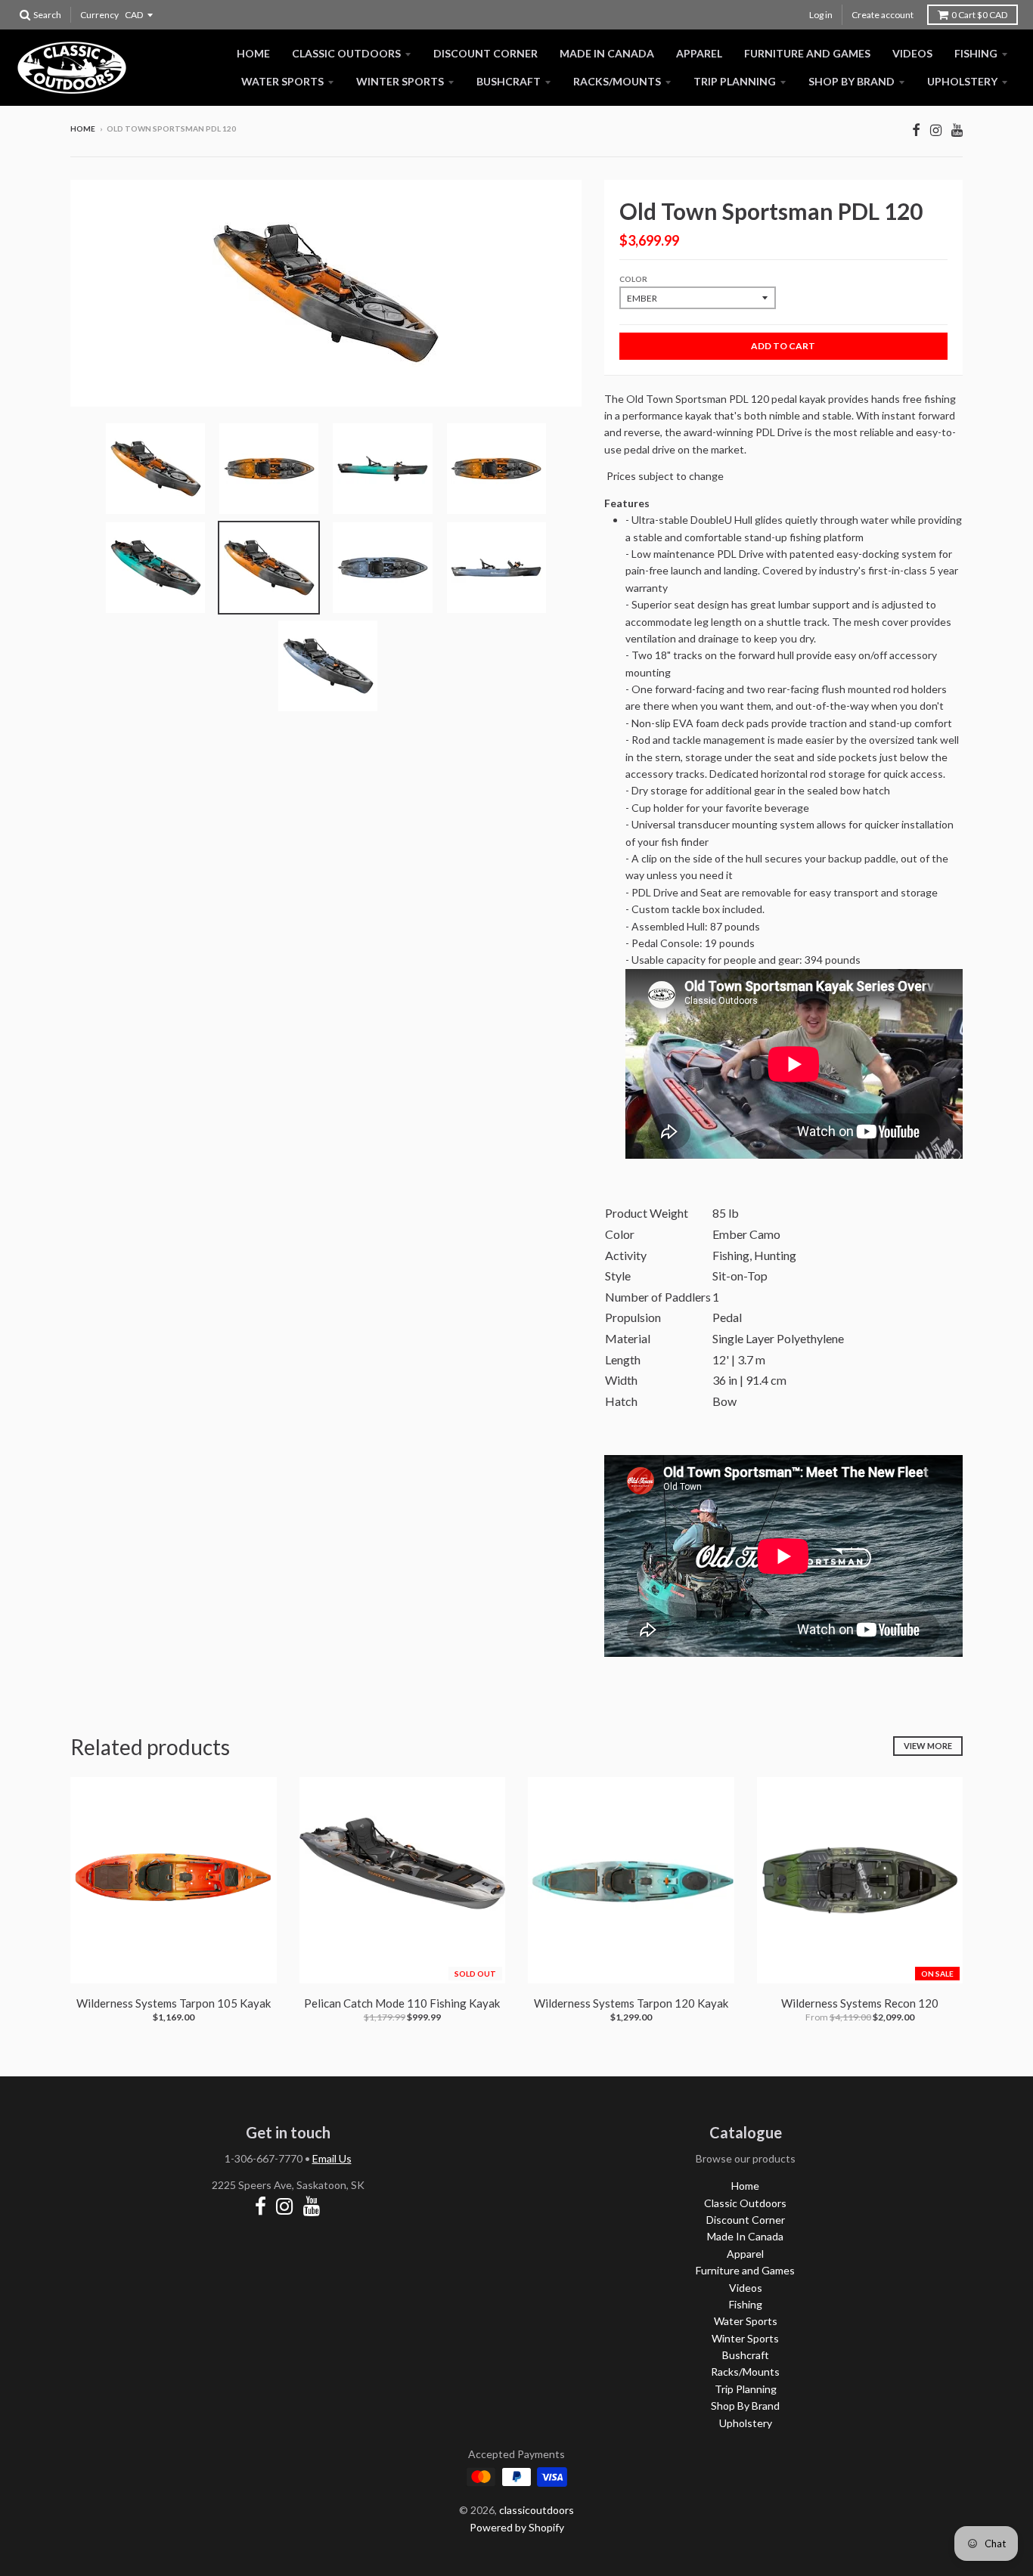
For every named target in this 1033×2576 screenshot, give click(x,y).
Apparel (699, 53)
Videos (912, 53)
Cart (979, 15)
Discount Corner (485, 53)
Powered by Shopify (517, 2527)
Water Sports (282, 81)
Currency (99, 15)
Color (633, 279)
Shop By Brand (852, 81)
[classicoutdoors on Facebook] (916, 130)
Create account (883, 15)
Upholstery (962, 81)
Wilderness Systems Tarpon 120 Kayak (631, 2003)
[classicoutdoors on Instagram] (936, 130)
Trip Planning (735, 81)
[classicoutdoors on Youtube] (957, 130)
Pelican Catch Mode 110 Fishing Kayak (402, 2003)
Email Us (332, 2158)
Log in (821, 15)
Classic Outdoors (346, 53)
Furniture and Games (807, 53)
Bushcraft (509, 81)
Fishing (976, 53)
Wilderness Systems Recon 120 (860, 2003)
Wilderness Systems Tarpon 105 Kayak (174, 2003)
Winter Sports (400, 81)
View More (928, 1746)
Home (253, 53)
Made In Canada (607, 53)
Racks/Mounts (617, 81)
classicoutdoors (537, 2510)
